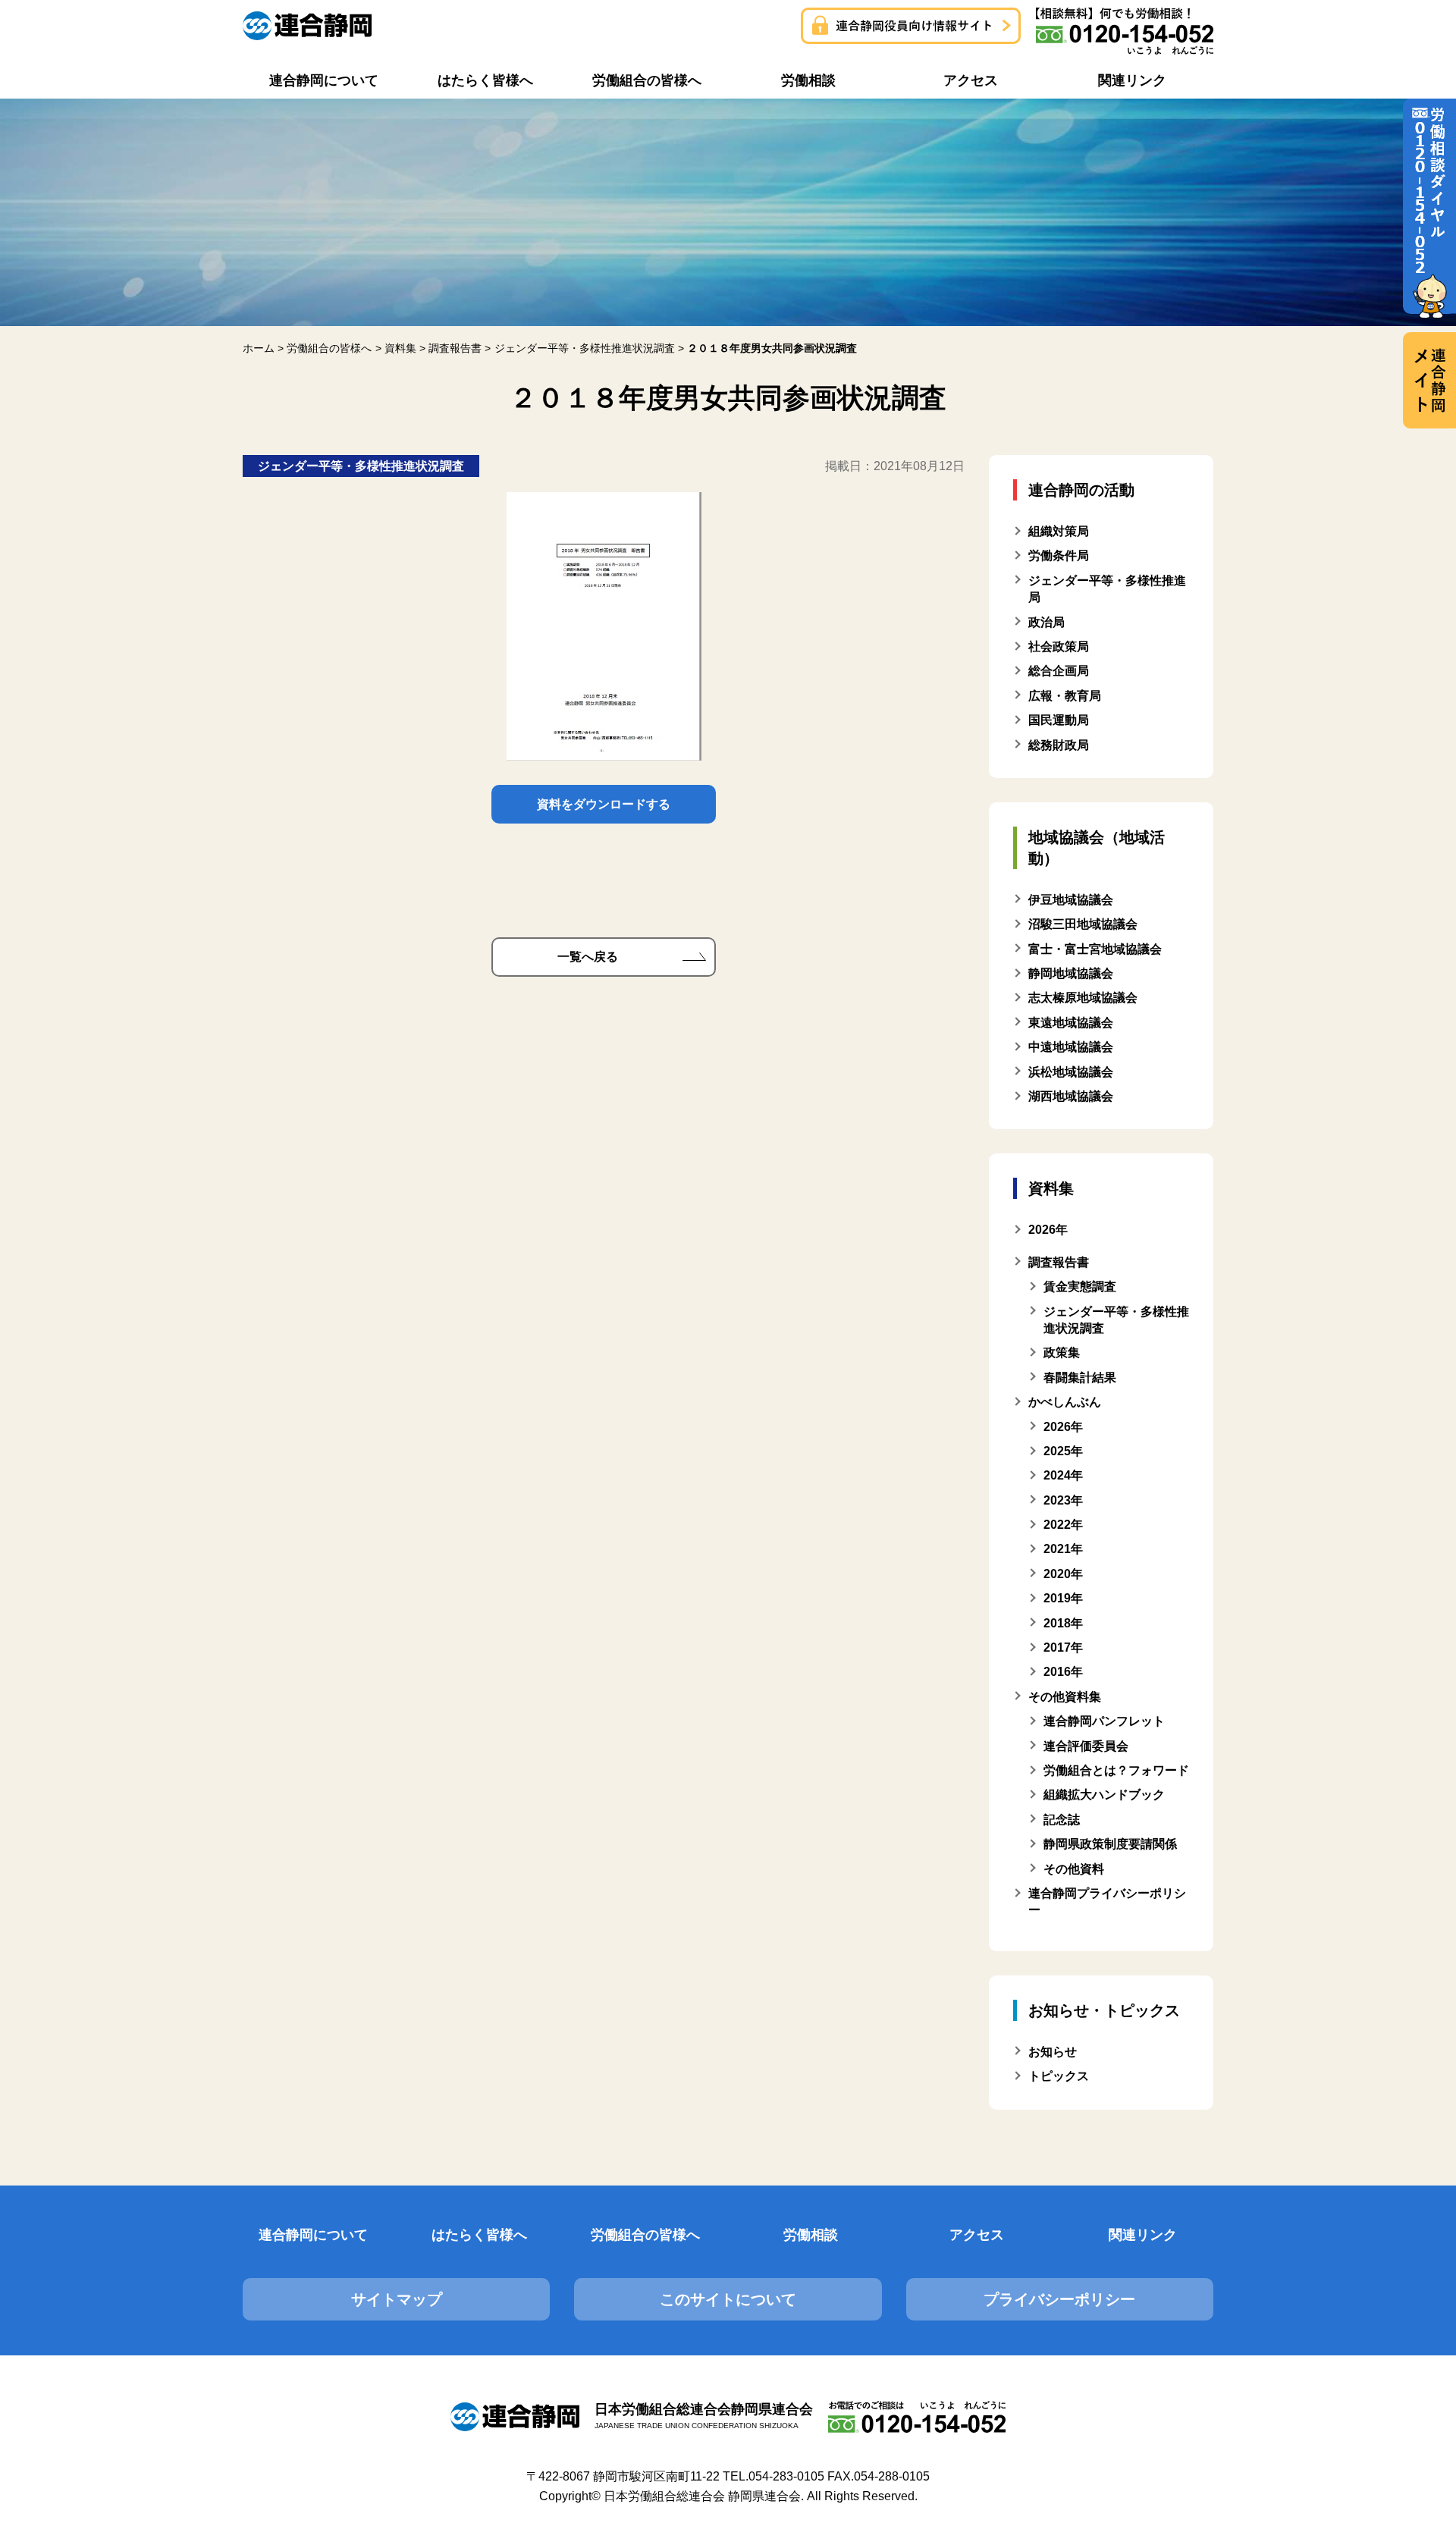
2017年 (1063, 1647)
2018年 (1063, 1623)
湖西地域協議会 (1071, 1096)
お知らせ (1053, 2052)
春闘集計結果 (1080, 1378)
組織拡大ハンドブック (1104, 1795)
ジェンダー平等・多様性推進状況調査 (1116, 1320)
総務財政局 (1059, 745)
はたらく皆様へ (479, 2235)
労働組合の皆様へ (645, 2235)
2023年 (1063, 1500)
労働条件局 (1059, 555)
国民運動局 (1059, 720)
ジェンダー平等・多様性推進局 (1107, 589)
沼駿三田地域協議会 (1083, 924)
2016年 (1063, 1672)
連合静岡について (313, 2235)
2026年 (1063, 1427)
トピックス (1059, 2076)
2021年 (1063, 1549)
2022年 (1063, 1525)
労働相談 (811, 2235)
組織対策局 (1059, 531)
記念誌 (1062, 1820)
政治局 (1046, 622)
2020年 (1063, 1574)
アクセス (977, 2235)
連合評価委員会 (1086, 1746)
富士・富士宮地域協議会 (1095, 949)
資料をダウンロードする (604, 804)
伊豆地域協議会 (1071, 900)
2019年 (1063, 1598)
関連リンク (1143, 2235)
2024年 (1063, 1475)
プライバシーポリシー (1059, 2299)
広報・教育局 (1065, 696)
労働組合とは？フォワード (1116, 1770)
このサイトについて (728, 2299)
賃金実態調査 (1080, 1287)
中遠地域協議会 (1071, 1047)
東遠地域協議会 (1071, 1023)
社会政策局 (1059, 646)
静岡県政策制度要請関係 (1110, 1844)
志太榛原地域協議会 (1083, 998)
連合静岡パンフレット (1104, 1721)
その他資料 (1074, 1869)
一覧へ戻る (588, 957)
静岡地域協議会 (1071, 973)
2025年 (1063, 1451)
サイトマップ (397, 2299)
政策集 (1062, 1352)
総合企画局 (1059, 671)
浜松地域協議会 (1071, 1072)
